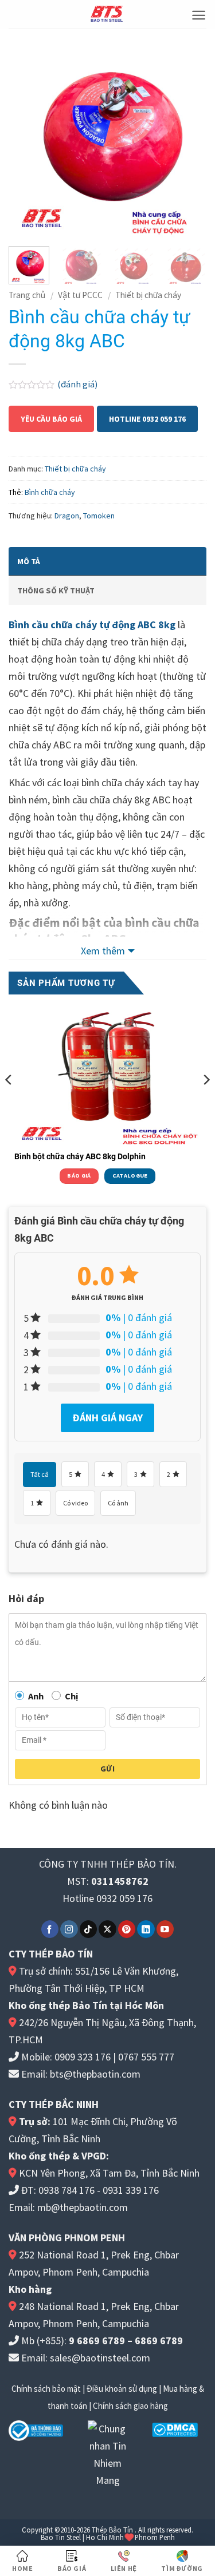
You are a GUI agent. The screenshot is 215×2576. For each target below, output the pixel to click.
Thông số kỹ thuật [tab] (56, 591)
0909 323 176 (83, 2057)
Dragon (67, 516)
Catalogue (130, 1176)
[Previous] (27, 139)
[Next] (188, 139)
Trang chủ (27, 295)
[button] (199, 15)
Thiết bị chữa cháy (148, 295)
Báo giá (79, 1176)
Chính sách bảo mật (46, 2389)
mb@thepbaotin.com (83, 2207)
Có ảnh (118, 1503)
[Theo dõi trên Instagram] (69, 1929)
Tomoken (99, 516)
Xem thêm (103, 951)
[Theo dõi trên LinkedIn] (146, 1929)
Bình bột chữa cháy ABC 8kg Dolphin (80, 1156)
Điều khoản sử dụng (122, 2389)
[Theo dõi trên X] (107, 1929)
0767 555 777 (146, 2057)
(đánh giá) (77, 384)
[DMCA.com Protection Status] (175, 2429)
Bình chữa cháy (50, 492)
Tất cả (40, 1474)
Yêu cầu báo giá (51, 419)
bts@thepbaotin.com (95, 2074)
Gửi (107, 1769)
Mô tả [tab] (29, 561)
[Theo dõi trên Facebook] (50, 1929)
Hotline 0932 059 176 (147, 419)
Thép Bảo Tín (112, 2530)
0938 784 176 (67, 2190)
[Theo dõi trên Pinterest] (127, 1929)
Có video (75, 1503)
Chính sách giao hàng (130, 2406)
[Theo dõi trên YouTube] (165, 1929)
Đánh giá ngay (107, 1418)
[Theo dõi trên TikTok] (89, 1929)
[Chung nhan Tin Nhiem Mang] (108, 2453)
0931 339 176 (131, 2190)
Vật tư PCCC (80, 295)
